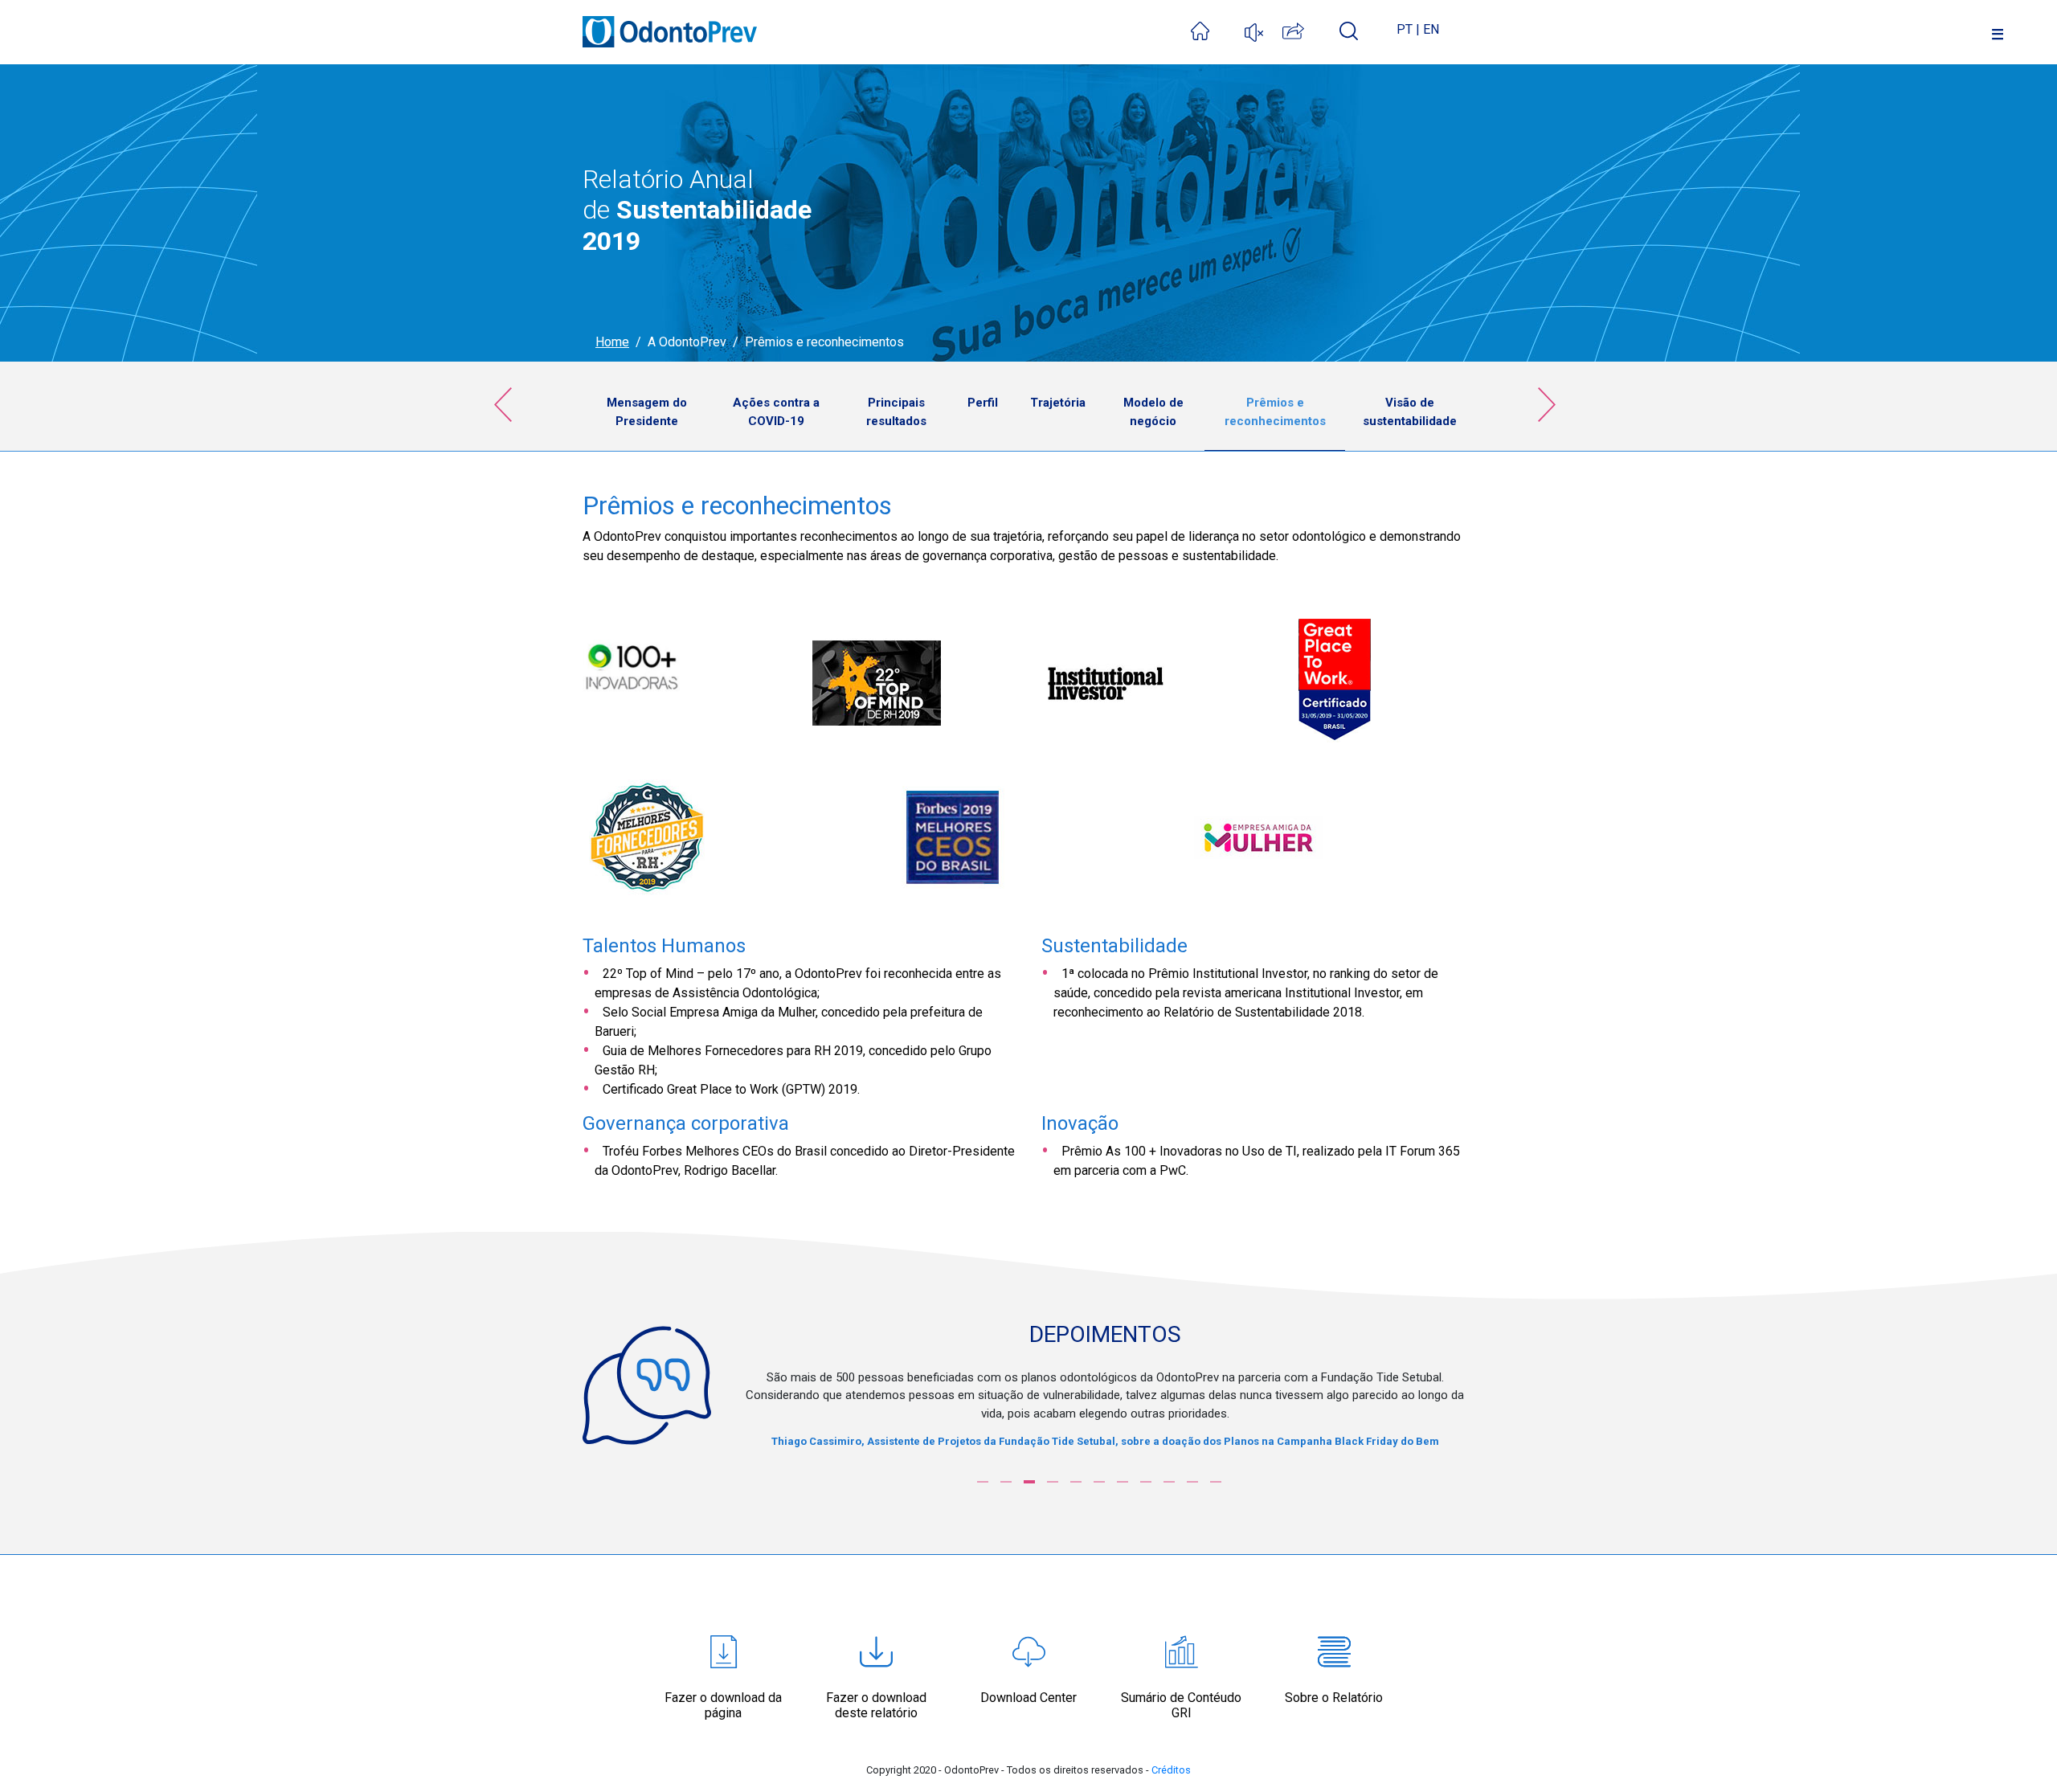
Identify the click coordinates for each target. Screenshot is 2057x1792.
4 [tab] (1053, 1482)
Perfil (983, 403)
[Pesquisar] (1349, 30)
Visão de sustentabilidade (1410, 412)
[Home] (1218, 29)
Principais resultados (896, 412)
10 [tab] (1192, 1482)
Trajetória (1058, 403)
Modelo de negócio (1153, 412)
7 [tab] (1123, 1482)
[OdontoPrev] (670, 23)
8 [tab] (1146, 1482)
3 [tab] (1029, 1482)
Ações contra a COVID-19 (776, 412)
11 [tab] (1216, 1482)
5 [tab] (1076, 1482)
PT (1405, 29)
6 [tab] (1099, 1482)
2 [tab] (1006, 1482)
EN (1431, 29)
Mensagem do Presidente (647, 412)
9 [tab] (1169, 1482)
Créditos (1171, 1770)
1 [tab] (983, 1482)
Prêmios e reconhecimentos (1275, 412)
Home (612, 342)
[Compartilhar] (1311, 29)
